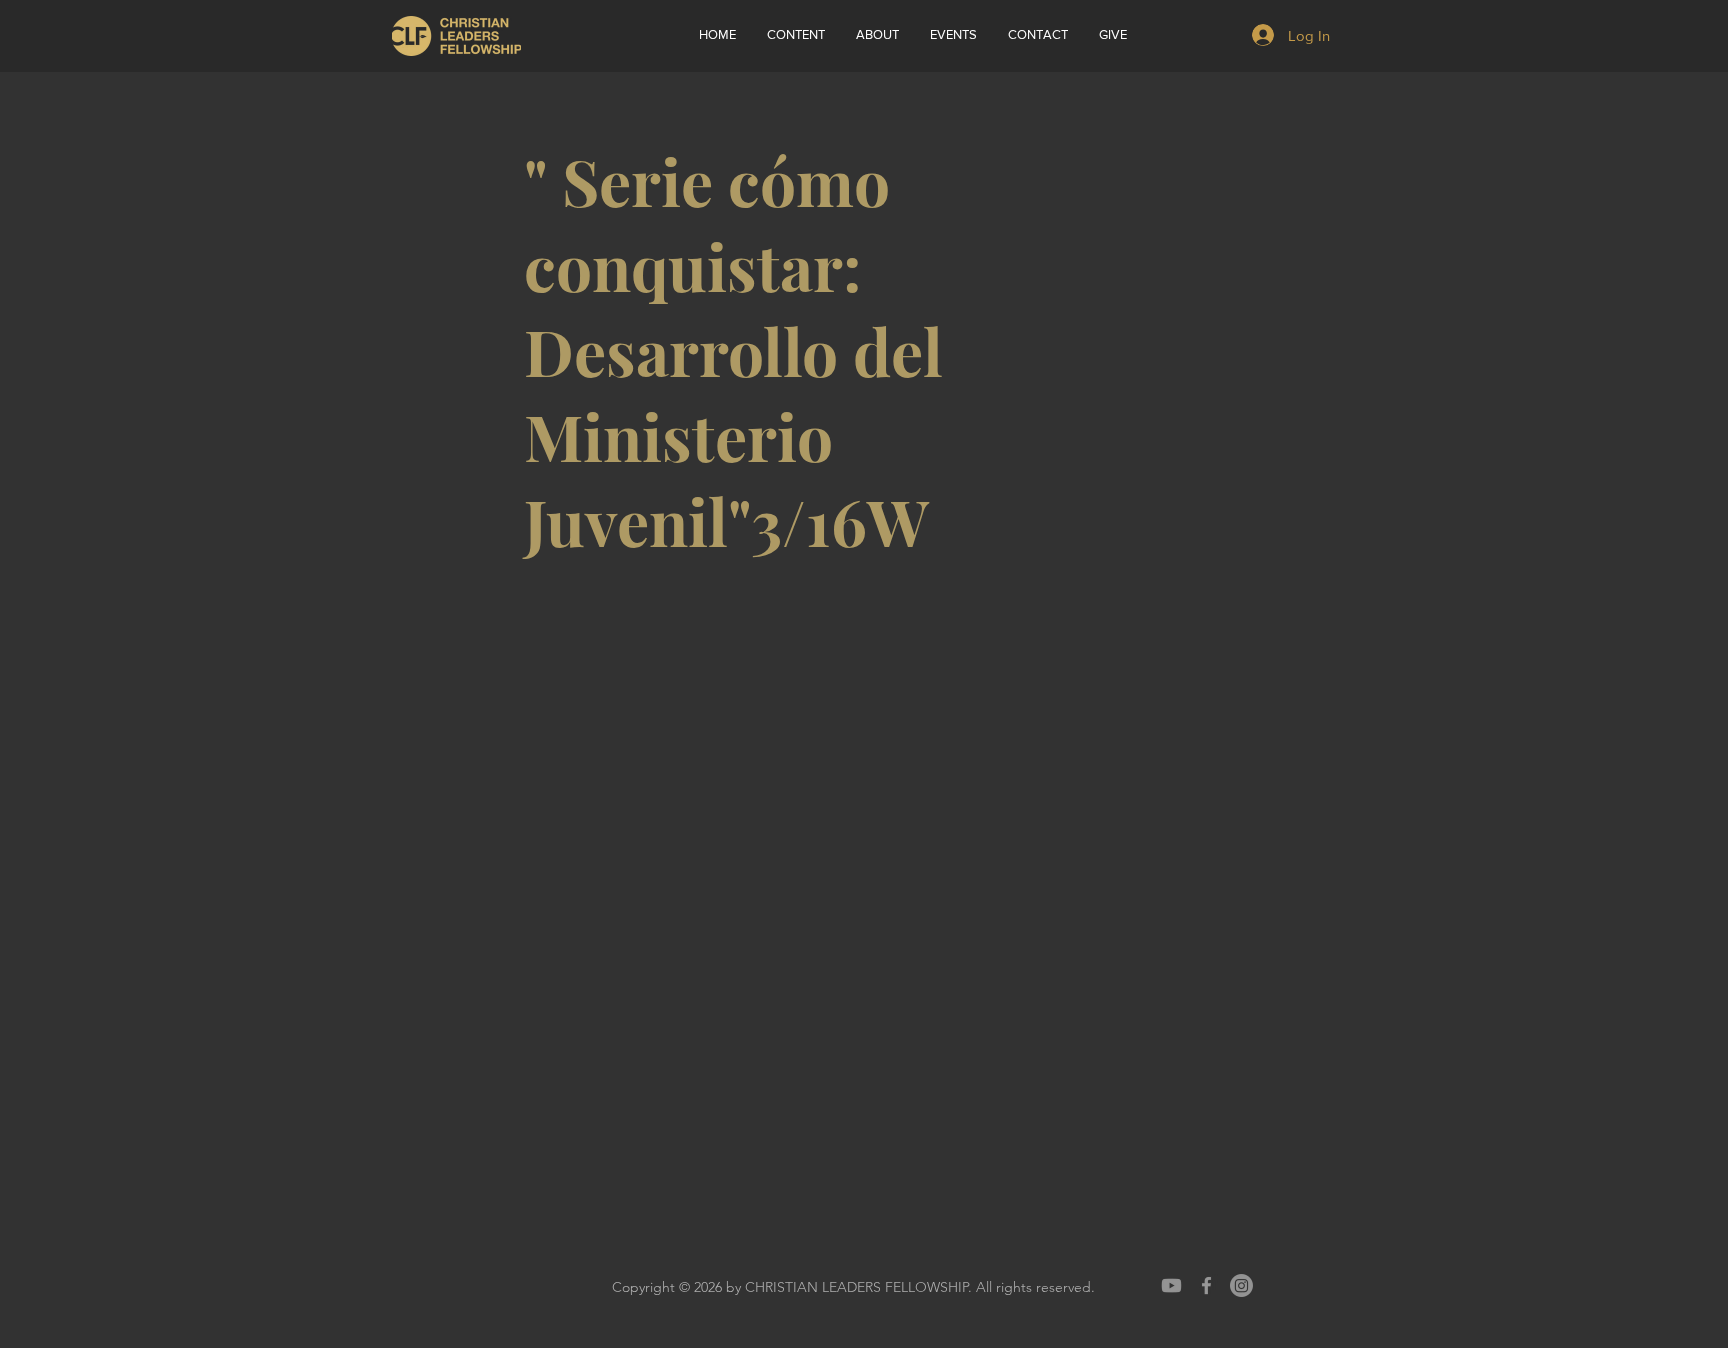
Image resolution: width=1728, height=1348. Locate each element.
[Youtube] (1171, 1285)
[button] (877, 35)
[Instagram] (1241, 1285)
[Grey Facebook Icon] (1206, 1285)
